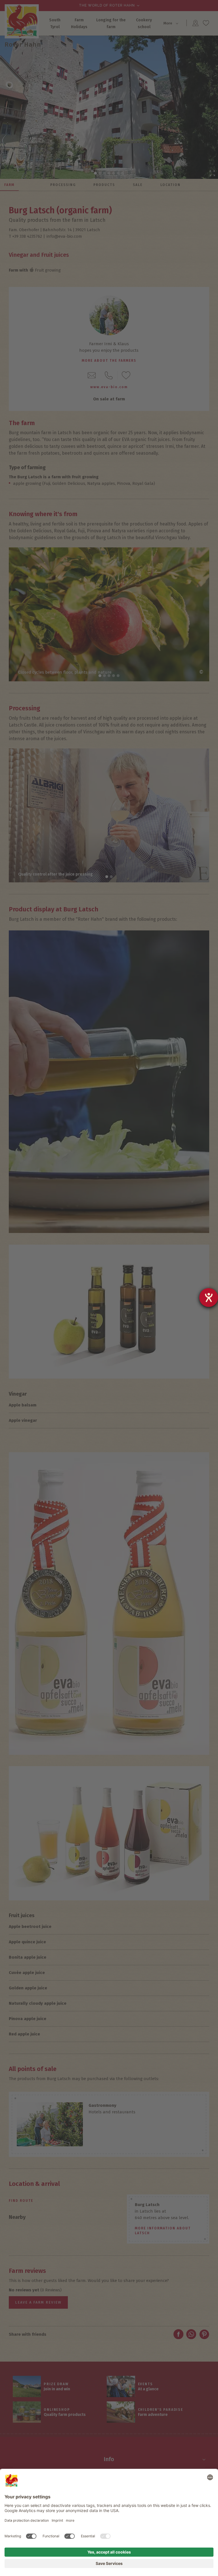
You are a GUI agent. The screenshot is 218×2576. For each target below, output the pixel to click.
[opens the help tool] (209, 1298)
